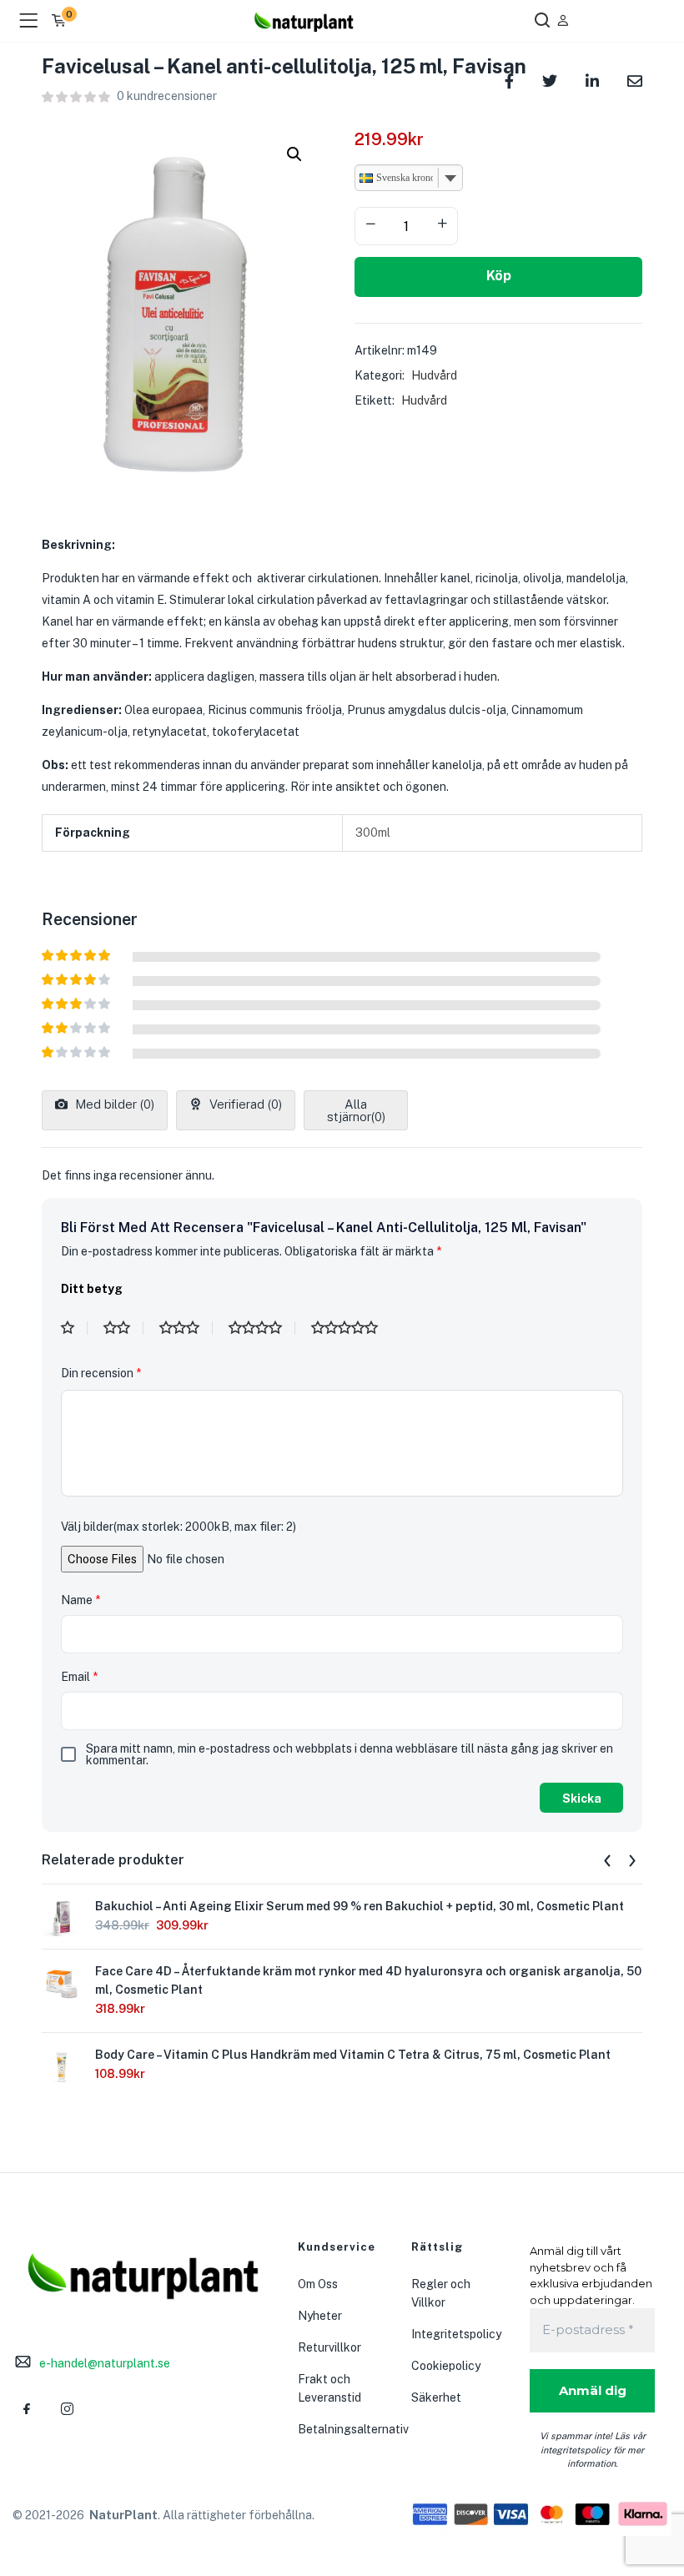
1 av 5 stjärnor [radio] (74, 1328)
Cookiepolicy (446, 2366)
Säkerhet (436, 2397)
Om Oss (318, 2284)
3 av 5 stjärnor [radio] (186, 1328)
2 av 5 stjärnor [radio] (123, 1328)
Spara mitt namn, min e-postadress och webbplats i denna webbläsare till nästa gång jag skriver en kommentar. (350, 1754)
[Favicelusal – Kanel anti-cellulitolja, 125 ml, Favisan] (635, 80)
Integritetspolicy (456, 2334)
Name (80, 1600)
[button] (294, 154)
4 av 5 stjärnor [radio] (262, 1328)
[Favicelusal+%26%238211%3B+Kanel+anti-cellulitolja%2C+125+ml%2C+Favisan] (550, 80)
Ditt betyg (92, 1289)
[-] (370, 224)
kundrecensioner (167, 96)
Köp (499, 276)
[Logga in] (563, 20)
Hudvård (434, 375)
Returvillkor (329, 2347)
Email (79, 1677)
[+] (442, 224)
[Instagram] (67, 2409)
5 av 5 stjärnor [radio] (351, 1328)
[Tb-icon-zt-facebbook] (27, 2409)
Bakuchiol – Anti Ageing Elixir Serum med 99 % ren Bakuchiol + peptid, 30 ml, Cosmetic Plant (360, 1906)
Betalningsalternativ (353, 2429)
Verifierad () (244, 1104)
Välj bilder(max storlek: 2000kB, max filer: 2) (179, 1527)
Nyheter (320, 2316)
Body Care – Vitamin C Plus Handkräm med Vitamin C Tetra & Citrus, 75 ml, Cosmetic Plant (353, 2055)
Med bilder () (113, 1104)
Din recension (101, 1373)
